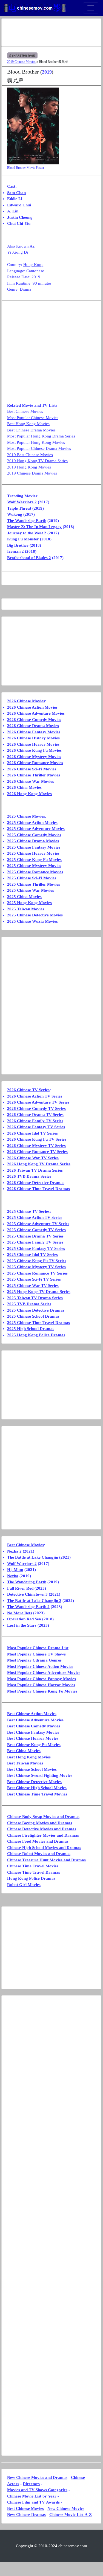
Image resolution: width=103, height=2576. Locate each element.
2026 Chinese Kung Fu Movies (34, 750)
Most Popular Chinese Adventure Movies (44, 1673)
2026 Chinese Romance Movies (35, 763)
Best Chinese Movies (25, 411)
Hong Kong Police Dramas (31, 1878)
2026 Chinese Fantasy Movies (34, 732)
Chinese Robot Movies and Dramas (39, 1854)
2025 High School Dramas (31, 1329)
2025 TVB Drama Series (29, 1304)
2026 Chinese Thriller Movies (34, 775)
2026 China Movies (24, 787)
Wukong (15, 514)
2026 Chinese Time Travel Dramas (38, 1189)
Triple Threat (19, 508)
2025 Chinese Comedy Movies (34, 835)
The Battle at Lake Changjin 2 (34, 1601)
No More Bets (20, 1613)
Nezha (13, 1576)
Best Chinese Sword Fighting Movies (40, 1775)
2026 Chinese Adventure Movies (36, 713)
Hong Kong (33, 265)
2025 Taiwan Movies (26, 909)
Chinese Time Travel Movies (33, 1866)
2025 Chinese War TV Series (33, 1286)
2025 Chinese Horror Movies (33, 853)
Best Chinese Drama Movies (31, 430)
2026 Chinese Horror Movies (33, 744)
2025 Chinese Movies (26, 816)
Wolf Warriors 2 (22, 502)
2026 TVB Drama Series (29, 1176)
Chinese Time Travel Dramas (34, 1872)
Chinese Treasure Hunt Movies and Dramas (46, 1860)
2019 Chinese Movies (21, 62)
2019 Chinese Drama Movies (32, 473)
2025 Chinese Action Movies (32, 823)
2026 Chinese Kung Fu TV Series (37, 1139)
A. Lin (13, 211)
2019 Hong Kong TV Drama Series (37, 461)
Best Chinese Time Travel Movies (37, 1794)
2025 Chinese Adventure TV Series (38, 1224)
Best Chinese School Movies (32, 1769)
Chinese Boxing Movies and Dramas (40, 1823)
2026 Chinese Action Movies (32, 707)
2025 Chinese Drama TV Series (35, 1236)
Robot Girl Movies (24, 1885)
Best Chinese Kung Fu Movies (34, 1745)
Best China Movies (24, 1751)
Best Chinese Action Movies (32, 1714)
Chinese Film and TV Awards (33, 2502)
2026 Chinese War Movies (31, 781)
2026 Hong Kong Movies (29, 794)
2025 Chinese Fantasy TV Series (36, 1248)
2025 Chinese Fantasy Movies (34, 847)
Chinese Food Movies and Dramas (38, 1841)
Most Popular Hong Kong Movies (36, 442)
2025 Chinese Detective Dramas (36, 1310)
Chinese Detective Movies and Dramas (42, 1829)
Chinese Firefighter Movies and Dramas (43, 1835)
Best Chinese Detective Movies (34, 1782)
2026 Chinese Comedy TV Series (36, 1109)
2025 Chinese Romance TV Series (37, 1273)
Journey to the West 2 (27, 533)
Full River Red (20, 1588)
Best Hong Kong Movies (28, 424)
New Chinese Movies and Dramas (37, 2477)
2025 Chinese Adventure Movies (36, 829)
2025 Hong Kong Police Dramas (36, 1335)
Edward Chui (19, 205)
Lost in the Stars (22, 1625)
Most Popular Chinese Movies (33, 418)
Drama (25, 289)
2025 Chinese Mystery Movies (34, 866)
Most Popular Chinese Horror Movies (41, 1685)
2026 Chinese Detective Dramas (36, 1183)
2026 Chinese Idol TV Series (32, 1133)
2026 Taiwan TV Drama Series (35, 1170)
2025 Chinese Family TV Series (35, 1242)
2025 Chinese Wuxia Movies (32, 921)
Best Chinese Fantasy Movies (33, 1732)
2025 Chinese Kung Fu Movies (34, 860)
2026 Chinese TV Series (28, 1090)
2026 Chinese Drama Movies (33, 726)
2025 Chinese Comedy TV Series (36, 1230)
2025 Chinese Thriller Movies (34, 884)
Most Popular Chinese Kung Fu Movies (42, 1691)
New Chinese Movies (66, 2508)
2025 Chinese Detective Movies (35, 915)
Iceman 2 (15, 551)
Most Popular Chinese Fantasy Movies (42, 1679)
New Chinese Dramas (26, 2515)
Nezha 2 (14, 1551)
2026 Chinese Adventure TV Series (38, 1102)
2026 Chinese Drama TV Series (35, 1115)
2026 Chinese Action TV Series (35, 1096)
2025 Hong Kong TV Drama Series (39, 1292)
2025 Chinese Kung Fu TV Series (37, 1261)
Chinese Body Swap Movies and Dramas (43, 1817)
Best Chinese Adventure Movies (35, 1720)
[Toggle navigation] (91, 8)
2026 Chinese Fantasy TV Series (36, 1127)
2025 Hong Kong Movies (29, 903)
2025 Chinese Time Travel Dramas (38, 1323)
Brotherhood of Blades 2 (29, 558)
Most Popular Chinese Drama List (38, 1648)
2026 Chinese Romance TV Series (37, 1152)
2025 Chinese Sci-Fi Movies (32, 878)
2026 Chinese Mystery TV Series (36, 1146)
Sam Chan (16, 193)
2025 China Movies (24, 897)
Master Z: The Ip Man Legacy (34, 527)
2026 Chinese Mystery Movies (34, 757)
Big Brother (18, 545)
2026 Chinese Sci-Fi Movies (32, 769)
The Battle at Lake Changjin (33, 1557)
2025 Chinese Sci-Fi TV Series (34, 1279)
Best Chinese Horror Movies (33, 1738)
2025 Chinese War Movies (31, 890)
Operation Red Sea (24, 1619)
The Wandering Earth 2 (28, 1607)
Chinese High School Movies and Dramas (44, 1848)
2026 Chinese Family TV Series (35, 1121)
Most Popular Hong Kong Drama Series (41, 436)
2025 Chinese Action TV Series (35, 1217)
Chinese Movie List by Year (32, 2496)
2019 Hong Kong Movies (29, 467)
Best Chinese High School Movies (37, 1788)
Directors (31, 2484)
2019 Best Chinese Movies (30, 455)
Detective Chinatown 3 (27, 1594)
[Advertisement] (51, 32)
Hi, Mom (15, 1570)
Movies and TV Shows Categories (37, 2490)
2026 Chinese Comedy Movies (34, 720)
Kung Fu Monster (23, 539)
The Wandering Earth (27, 521)
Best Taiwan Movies (25, 1763)
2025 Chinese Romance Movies (35, 872)
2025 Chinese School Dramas (33, 1316)
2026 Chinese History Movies (33, 738)
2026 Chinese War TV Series (33, 1158)
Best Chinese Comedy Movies (34, 1726)
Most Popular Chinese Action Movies (40, 1666)
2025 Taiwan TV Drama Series (35, 1298)
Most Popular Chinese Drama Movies (39, 448)
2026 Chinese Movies (26, 701)
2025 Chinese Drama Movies (33, 841)
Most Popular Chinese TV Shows (36, 1654)
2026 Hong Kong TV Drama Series (39, 1164)
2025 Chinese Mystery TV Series (36, 1267)
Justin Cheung (20, 217)
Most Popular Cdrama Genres (34, 1660)
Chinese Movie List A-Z (71, 2515)
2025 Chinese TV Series (28, 1211)
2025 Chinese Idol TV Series (32, 1255)
